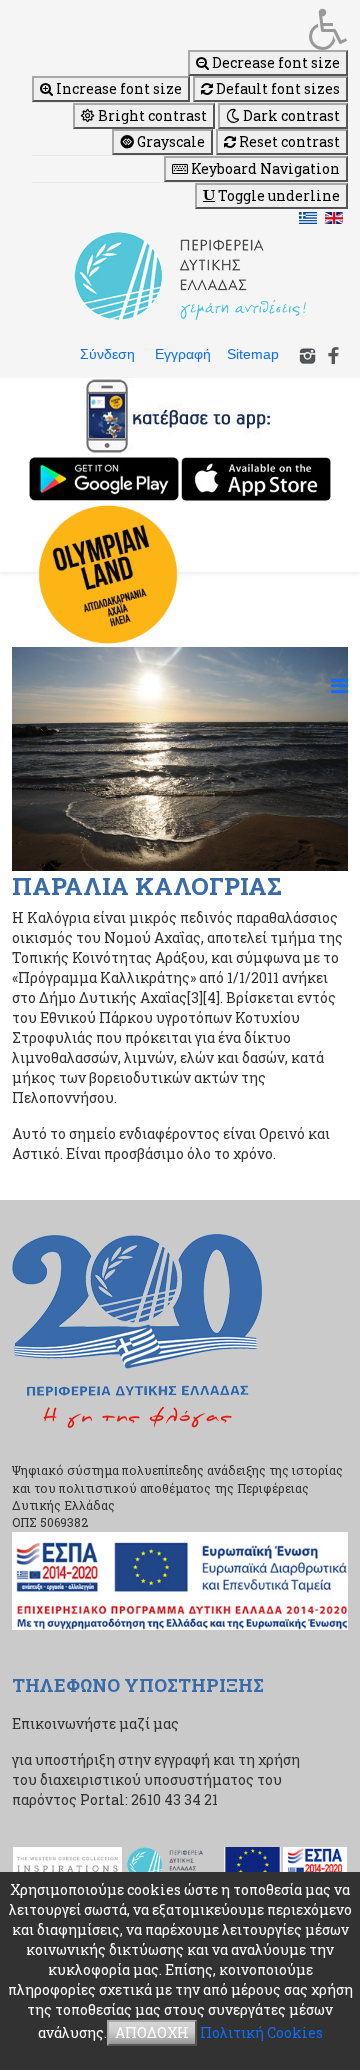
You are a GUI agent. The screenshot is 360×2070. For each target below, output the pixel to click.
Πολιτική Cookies (261, 2032)
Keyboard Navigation (264, 168)
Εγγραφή (183, 354)
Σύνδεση (107, 354)
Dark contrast (290, 115)
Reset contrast (288, 141)
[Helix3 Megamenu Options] (339, 685)
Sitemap (253, 354)
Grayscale (169, 141)
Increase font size (117, 88)
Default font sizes (276, 88)
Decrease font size (274, 62)
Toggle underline (277, 195)
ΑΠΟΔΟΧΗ (152, 2032)
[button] (190, 29)
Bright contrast (151, 115)
